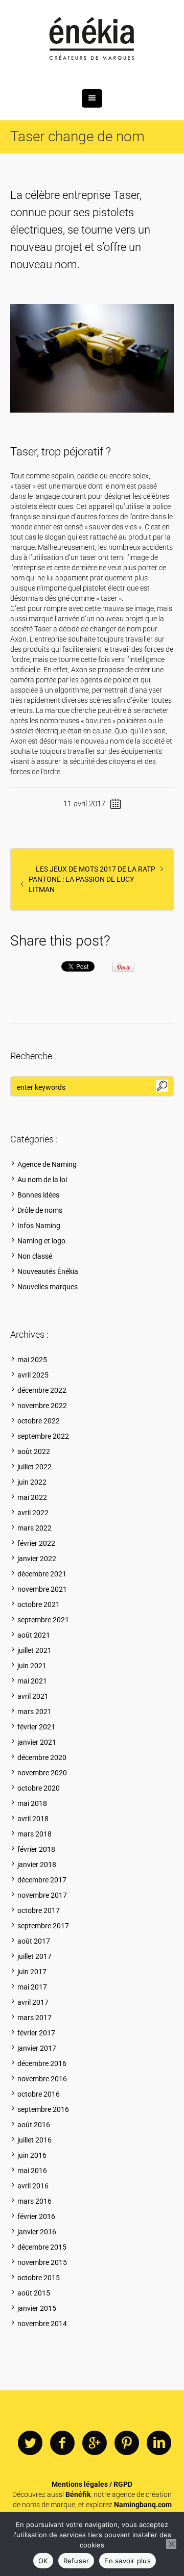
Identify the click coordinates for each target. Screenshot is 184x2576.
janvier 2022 (37, 1559)
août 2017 (34, 1941)
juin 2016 (32, 2155)
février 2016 (36, 2216)
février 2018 (36, 1849)
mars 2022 (34, 1528)
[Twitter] (30, 2443)
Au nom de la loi (42, 1180)
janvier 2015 (37, 2308)
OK (43, 2561)
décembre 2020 (42, 1757)
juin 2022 (32, 1482)
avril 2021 (33, 1696)
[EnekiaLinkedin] (159, 2443)
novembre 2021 (42, 1589)
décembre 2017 (42, 1880)
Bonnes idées (38, 1195)
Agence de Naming (47, 1164)
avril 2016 (33, 2186)
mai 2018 (32, 1803)
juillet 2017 (34, 1956)
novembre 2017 (42, 1895)
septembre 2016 (43, 2109)
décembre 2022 (42, 1390)
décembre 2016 (42, 2063)
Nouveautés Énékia (48, 1271)
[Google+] (95, 2443)
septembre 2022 (43, 1436)
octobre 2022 (39, 1421)
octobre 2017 (39, 1910)
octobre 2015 (39, 2278)
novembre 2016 (42, 2079)
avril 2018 (33, 1819)
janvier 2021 (37, 1742)
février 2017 (36, 2033)
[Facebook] (62, 2443)
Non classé (35, 1256)
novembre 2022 (42, 1406)
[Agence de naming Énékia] (92, 40)
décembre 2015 (42, 2247)
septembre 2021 (43, 1620)
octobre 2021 (39, 1604)
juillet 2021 (34, 1650)
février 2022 (36, 1543)
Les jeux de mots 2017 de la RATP (96, 869)
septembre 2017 (43, 1926)
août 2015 (34, 2293)
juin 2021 (32, 1666)
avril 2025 (33, 1375)
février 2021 (36, 1727)
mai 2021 (32, 1681)
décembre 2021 (42, 1574)
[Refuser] (171, 2544)
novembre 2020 (42, 1773)
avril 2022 (33, 1513)
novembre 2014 (42, 2324)
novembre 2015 (42, 2262)
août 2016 (34, 2125)
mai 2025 (32, 1360)
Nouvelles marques (48, 1287)
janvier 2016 (37, 2232)
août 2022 (34, 1451)
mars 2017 (34, 2018)
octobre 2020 (39, 1788)
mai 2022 (32, 1497)
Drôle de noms (40, 1210)
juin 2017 (32, 1972)
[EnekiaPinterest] (127, 2443)
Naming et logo (41, 1241)
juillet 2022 (34, 1467)
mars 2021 (34, 1712)
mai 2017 (32, 1987)
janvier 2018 (37, 1865)
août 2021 (34, 1635)
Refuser (76, 2561)
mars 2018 (34, 1834)
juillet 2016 (34, 2140)
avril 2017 (33, 2002)
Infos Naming (39, 1226)
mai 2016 (32, 2171)
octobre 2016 (39, 2094)
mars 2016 (34, 2201)
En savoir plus (128, 2561)
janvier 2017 (37, 2048)
